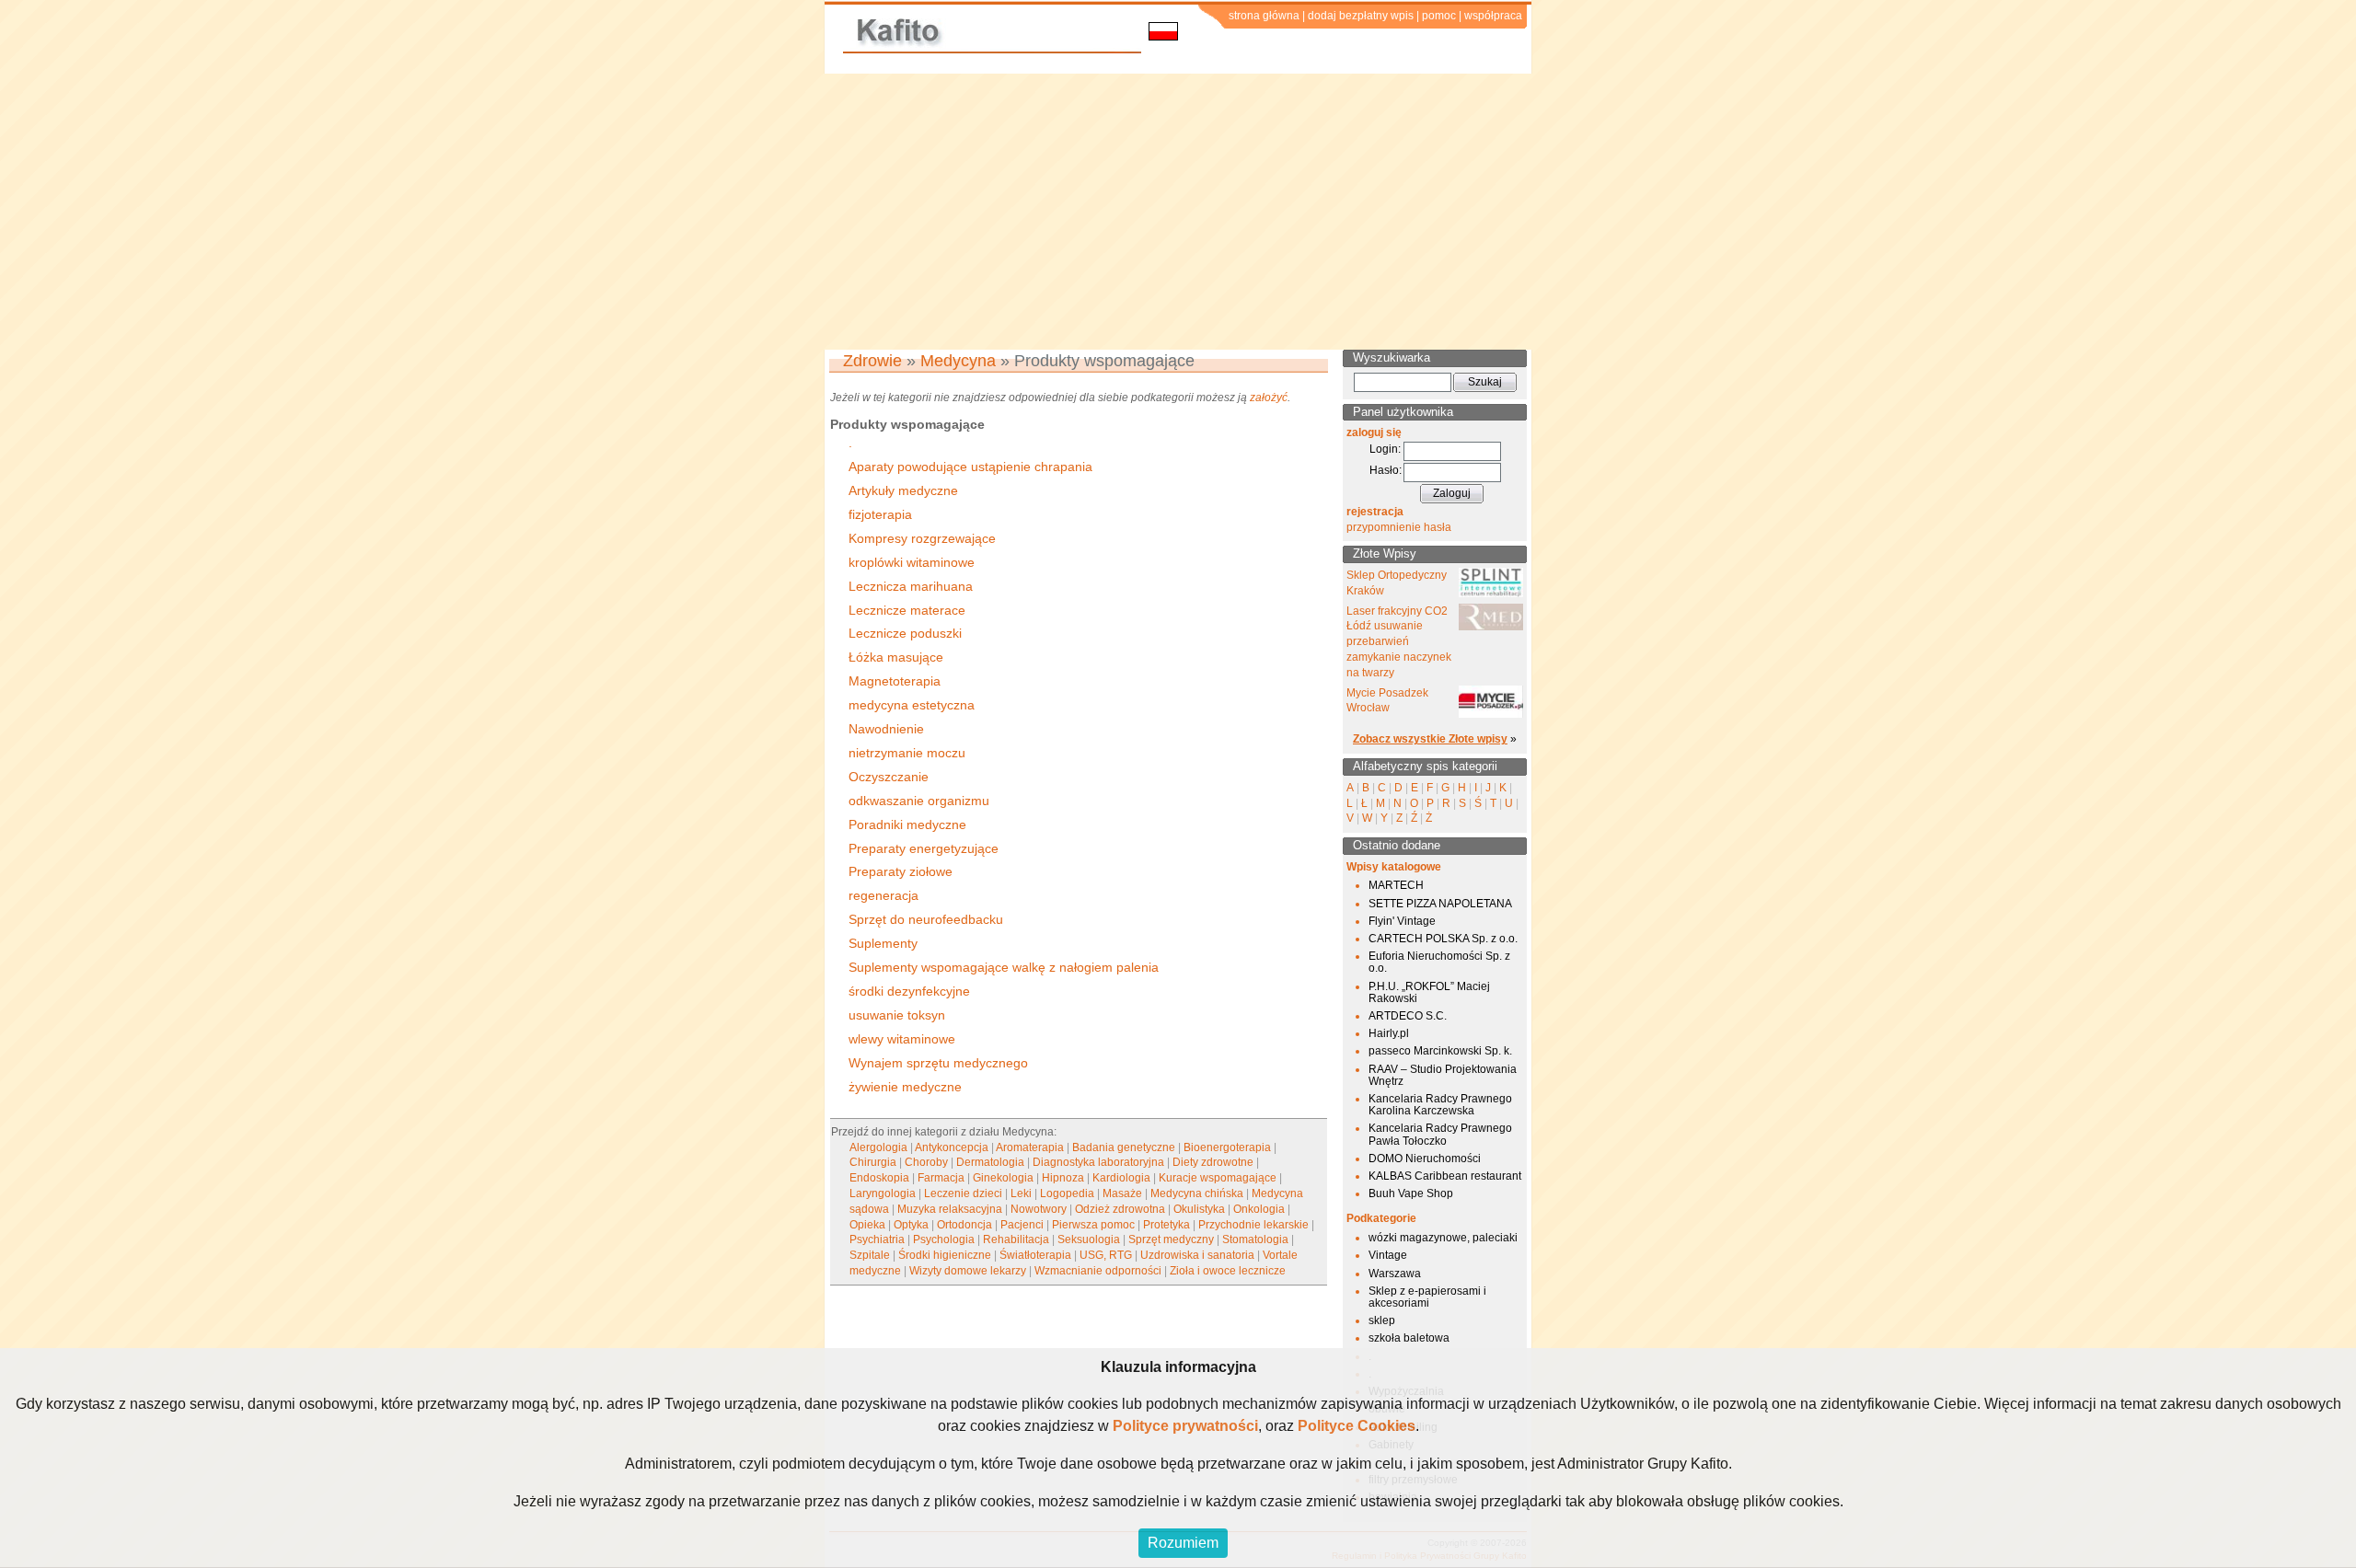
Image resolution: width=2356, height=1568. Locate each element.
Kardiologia (1121, 1178)
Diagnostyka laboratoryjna (1098, 1162)
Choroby (926, 1162)
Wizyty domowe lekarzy (968, 1271)
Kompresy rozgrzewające (922, 538)
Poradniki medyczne (907, 824)
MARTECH (1396, 885)
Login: (1385, 449)
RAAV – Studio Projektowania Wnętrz (1443, 1075)
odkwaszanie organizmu (919, 801)
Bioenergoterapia (1227, 1147)
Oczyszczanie (889, 777)
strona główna (1264, 16)
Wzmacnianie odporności (1098, 1271)
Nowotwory (1039, 1209)
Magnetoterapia (895, 681)
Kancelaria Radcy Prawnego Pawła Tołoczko (1440, 1134)
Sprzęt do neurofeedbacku (926, 919)
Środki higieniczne (945, 1255)
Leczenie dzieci (963, 1193)
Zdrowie (872, 361)
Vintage (1388, 1255)
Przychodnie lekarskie (1253, 1225)
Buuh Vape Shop (1411, 1193)
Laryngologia (883, 1193)
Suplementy (883, 943)
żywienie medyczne (905, 1087)
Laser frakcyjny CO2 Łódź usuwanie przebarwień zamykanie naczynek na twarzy (1399, 642)
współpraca (1493, 16)
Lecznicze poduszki (905, 633)
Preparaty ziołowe (901, 871)
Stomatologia (1255, 1239)
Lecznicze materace (907, 610)
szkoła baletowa (1409, 1338)
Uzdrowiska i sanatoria (1197, 1255)
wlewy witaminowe (902, 1039)
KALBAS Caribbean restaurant (1445, 1176)
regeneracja (883, 895)
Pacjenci (1022, 1225)
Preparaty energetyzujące (924, 848)
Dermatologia (990, 1162)
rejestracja (1375, 512)
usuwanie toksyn (897, 1015)
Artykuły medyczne (903, 490)
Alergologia (878, 1147)
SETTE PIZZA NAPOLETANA (1440, 904)
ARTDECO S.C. (1408, 1016)
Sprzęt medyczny (1171, 1239)
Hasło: (1386, 470)
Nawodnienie (886, 729)
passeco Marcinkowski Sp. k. (1440, 1051)
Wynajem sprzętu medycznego (938, 1063)
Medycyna (958, 361)
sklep (1382, 1320)
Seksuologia (1089, 1239)
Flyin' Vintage (1402, 921)
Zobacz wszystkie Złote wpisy (1430, 739)
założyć (1269, 398)
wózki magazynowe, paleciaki (1443, 1238)
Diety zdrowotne (1213, 1162)
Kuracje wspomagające (1218, 1178)
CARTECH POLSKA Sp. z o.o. (1443, 939)
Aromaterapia (1030, 1147)
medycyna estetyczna (912, 705)
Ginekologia (1003, 1178)
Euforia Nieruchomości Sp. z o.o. (1439, 962)
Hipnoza (1063, 1178)
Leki (1021, 1193)
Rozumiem (1183, 1543)
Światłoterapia (1035, 1255)
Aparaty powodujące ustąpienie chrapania (970, 467)
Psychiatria (877, 1239)
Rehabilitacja (1016, 1239)
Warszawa (1395, 1274)
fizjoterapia (880, 514)
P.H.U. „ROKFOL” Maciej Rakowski (1429, 992)
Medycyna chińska (1197, 1193)
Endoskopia (879, 1178)
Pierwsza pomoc (1093, 1225)
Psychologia (944, 1239)
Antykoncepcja (952, 1147)
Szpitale (870, 1255)
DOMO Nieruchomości (1425, 1159)
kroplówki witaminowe (912, 562)
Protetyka (1166, 1225)
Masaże (1122, 1193)
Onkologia (1259, 1209)
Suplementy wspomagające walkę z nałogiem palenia (1004, 967)
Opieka (867, 1225)
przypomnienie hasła (1399, 527)
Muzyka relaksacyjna (950, 1209)
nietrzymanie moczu (907, 753)
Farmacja (941, 1178)
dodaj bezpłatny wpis (1361, 16)
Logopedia (1067, 1193)
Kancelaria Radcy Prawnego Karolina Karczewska (1440, 1105)
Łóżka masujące (896, 657)
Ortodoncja (964, 1225)
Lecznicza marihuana (911, 586)
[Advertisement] (1178, 212)
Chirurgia (873, 1162)
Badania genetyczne (1124, 1147)
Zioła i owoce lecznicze (1228, 1271)
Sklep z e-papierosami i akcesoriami (1427, 1297)
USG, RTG (1106, 1255)
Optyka (911, 1225)
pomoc (1439, 16)
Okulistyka (1199, 1209)
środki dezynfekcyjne (909, 991)
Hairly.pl (1389, 1033)
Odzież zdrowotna (1120, 1209)
